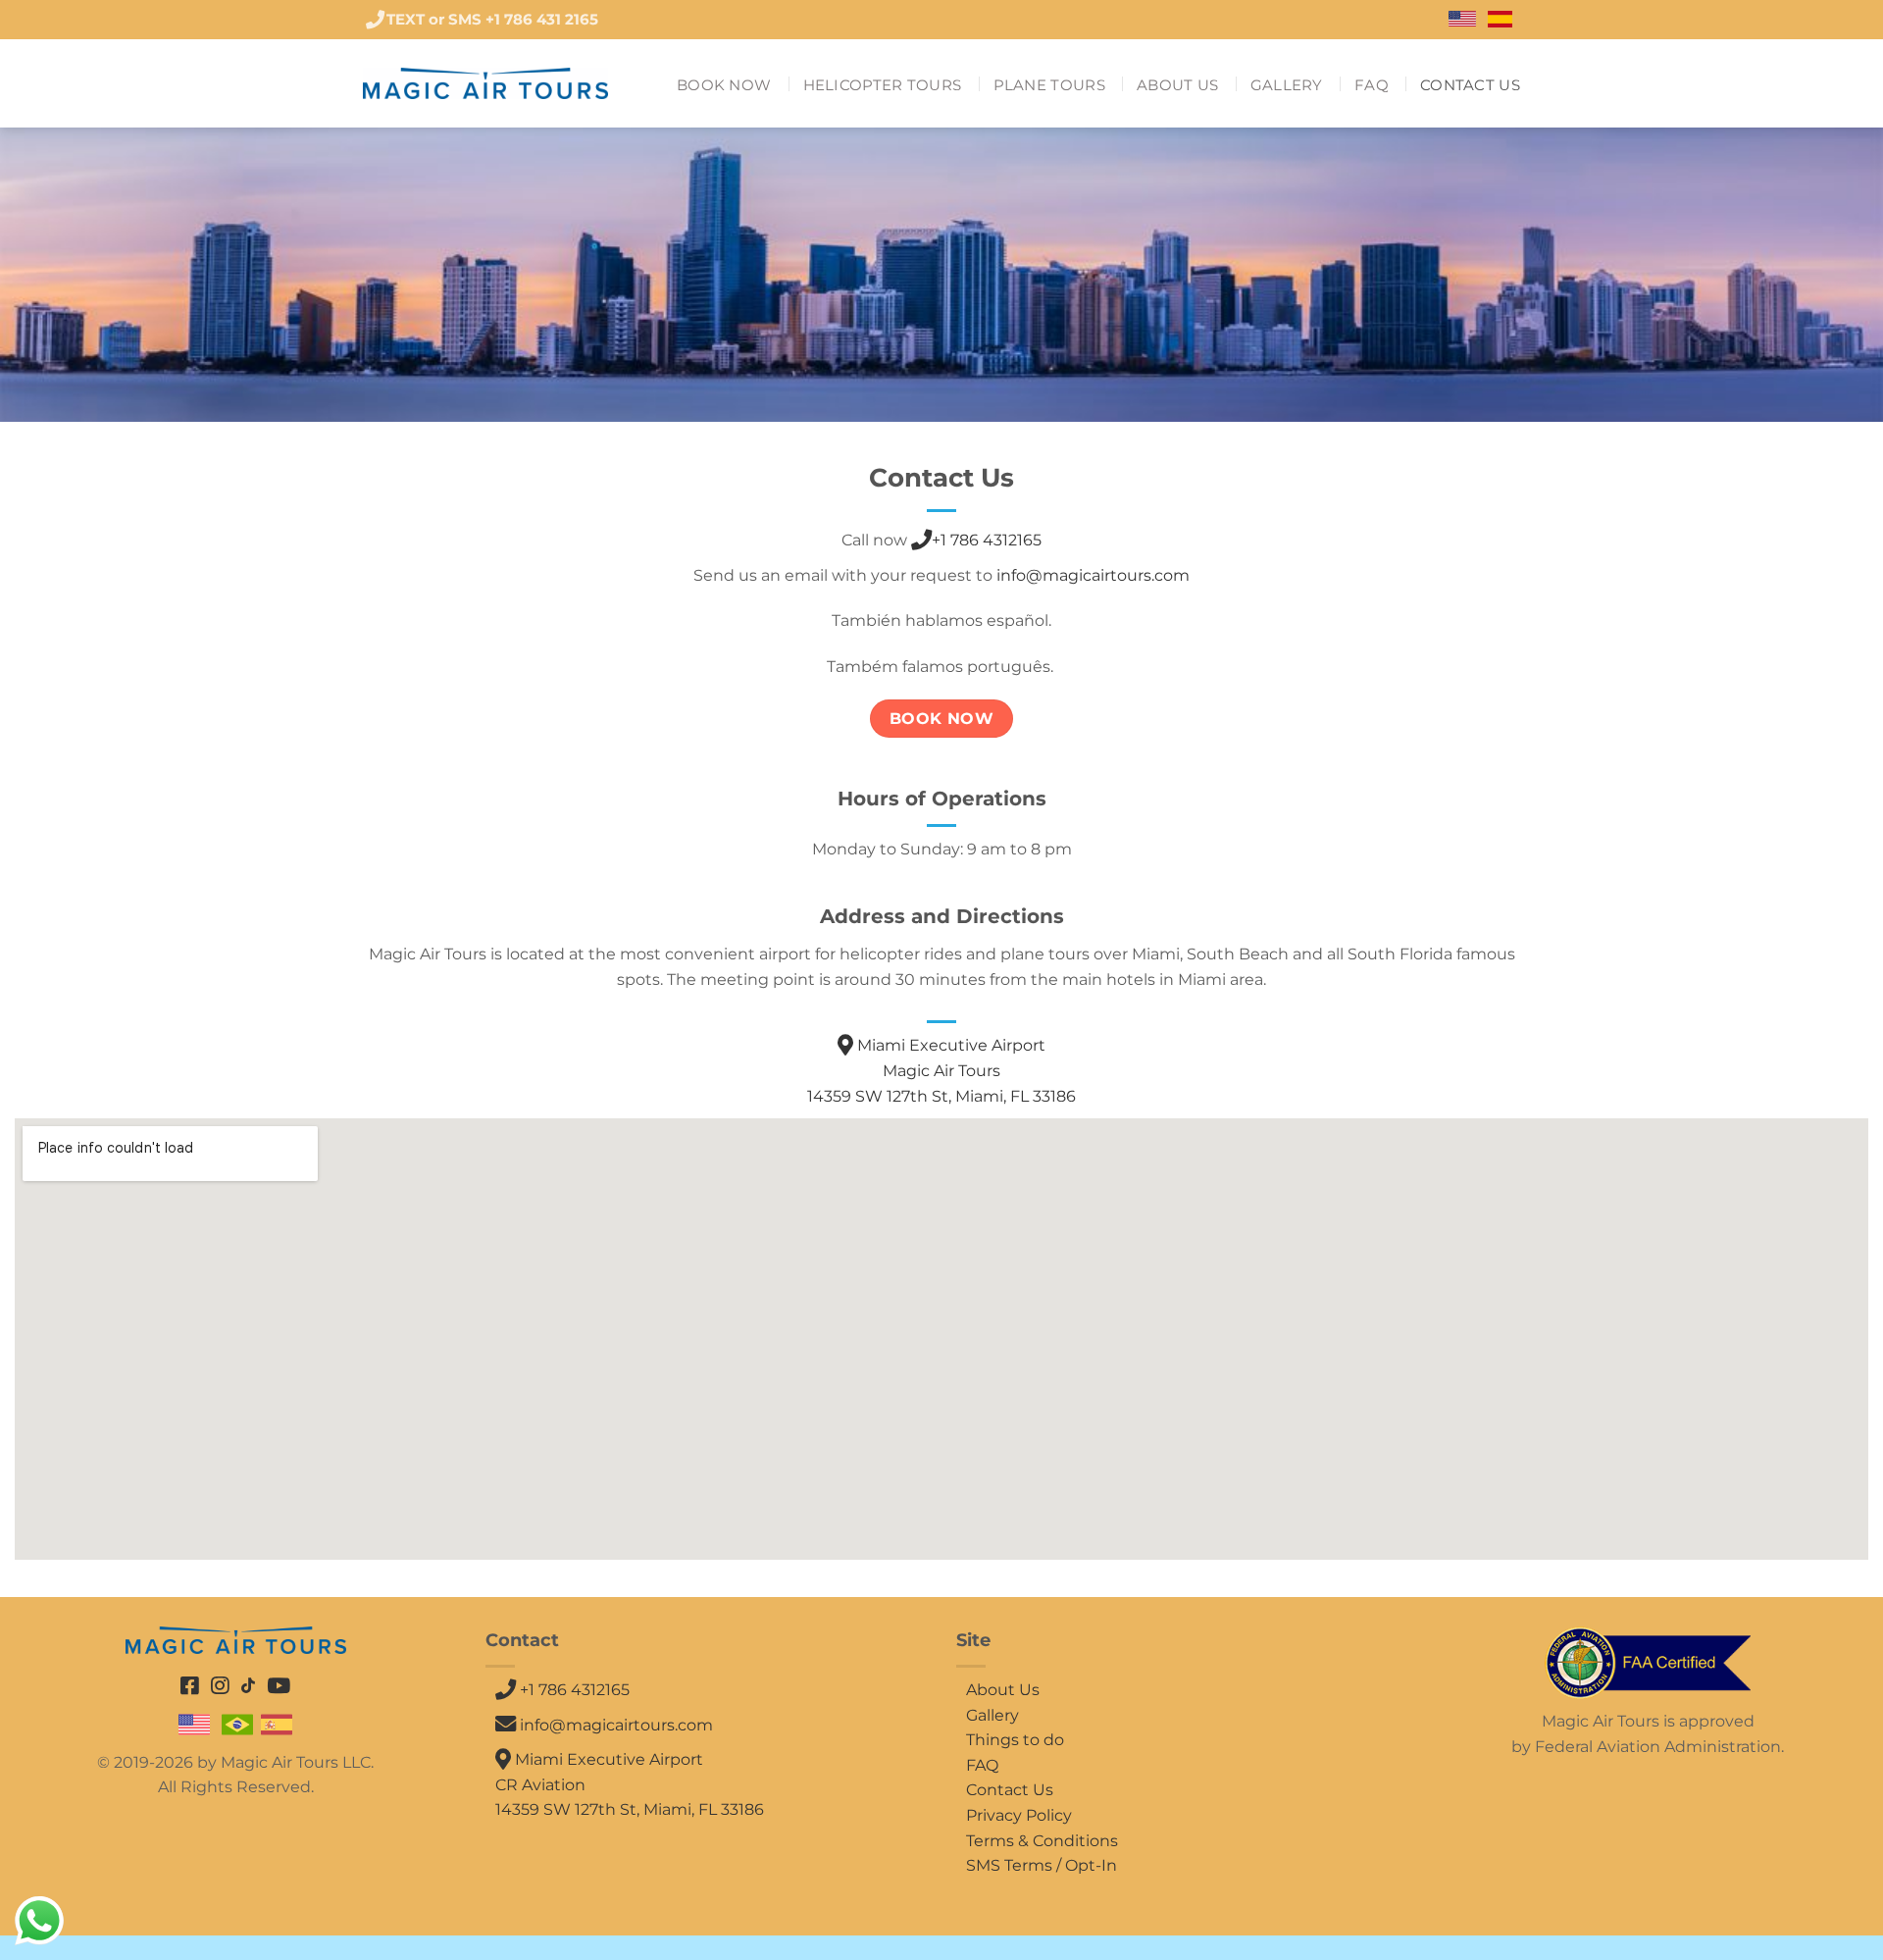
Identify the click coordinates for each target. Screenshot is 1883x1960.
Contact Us (1010, 1790)
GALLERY (1287, 85)
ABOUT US (1177, 85)
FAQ (1372, 85)
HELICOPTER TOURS (883, 85)
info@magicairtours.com (1093, 575)
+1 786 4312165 (987, 540)
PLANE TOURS (1049, 85)
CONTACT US (1470, 85)
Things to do (1015, 1740)
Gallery (992, 1715)
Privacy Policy (1019, 1815)
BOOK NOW (724, 85)
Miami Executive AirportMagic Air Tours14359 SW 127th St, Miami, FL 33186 (941, 1070)
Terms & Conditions (1042, 1841)
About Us (1003, 1690)
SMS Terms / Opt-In (1042, 1865)
